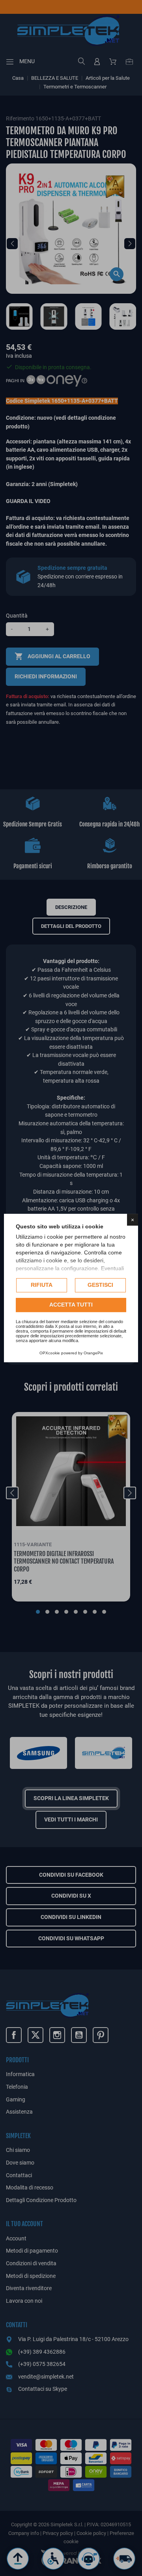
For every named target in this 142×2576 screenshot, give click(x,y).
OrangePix (93, 1353)
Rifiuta (42, 1285)
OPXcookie (50, 1353)
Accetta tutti (71, 1305)
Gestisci (100, 1285)
